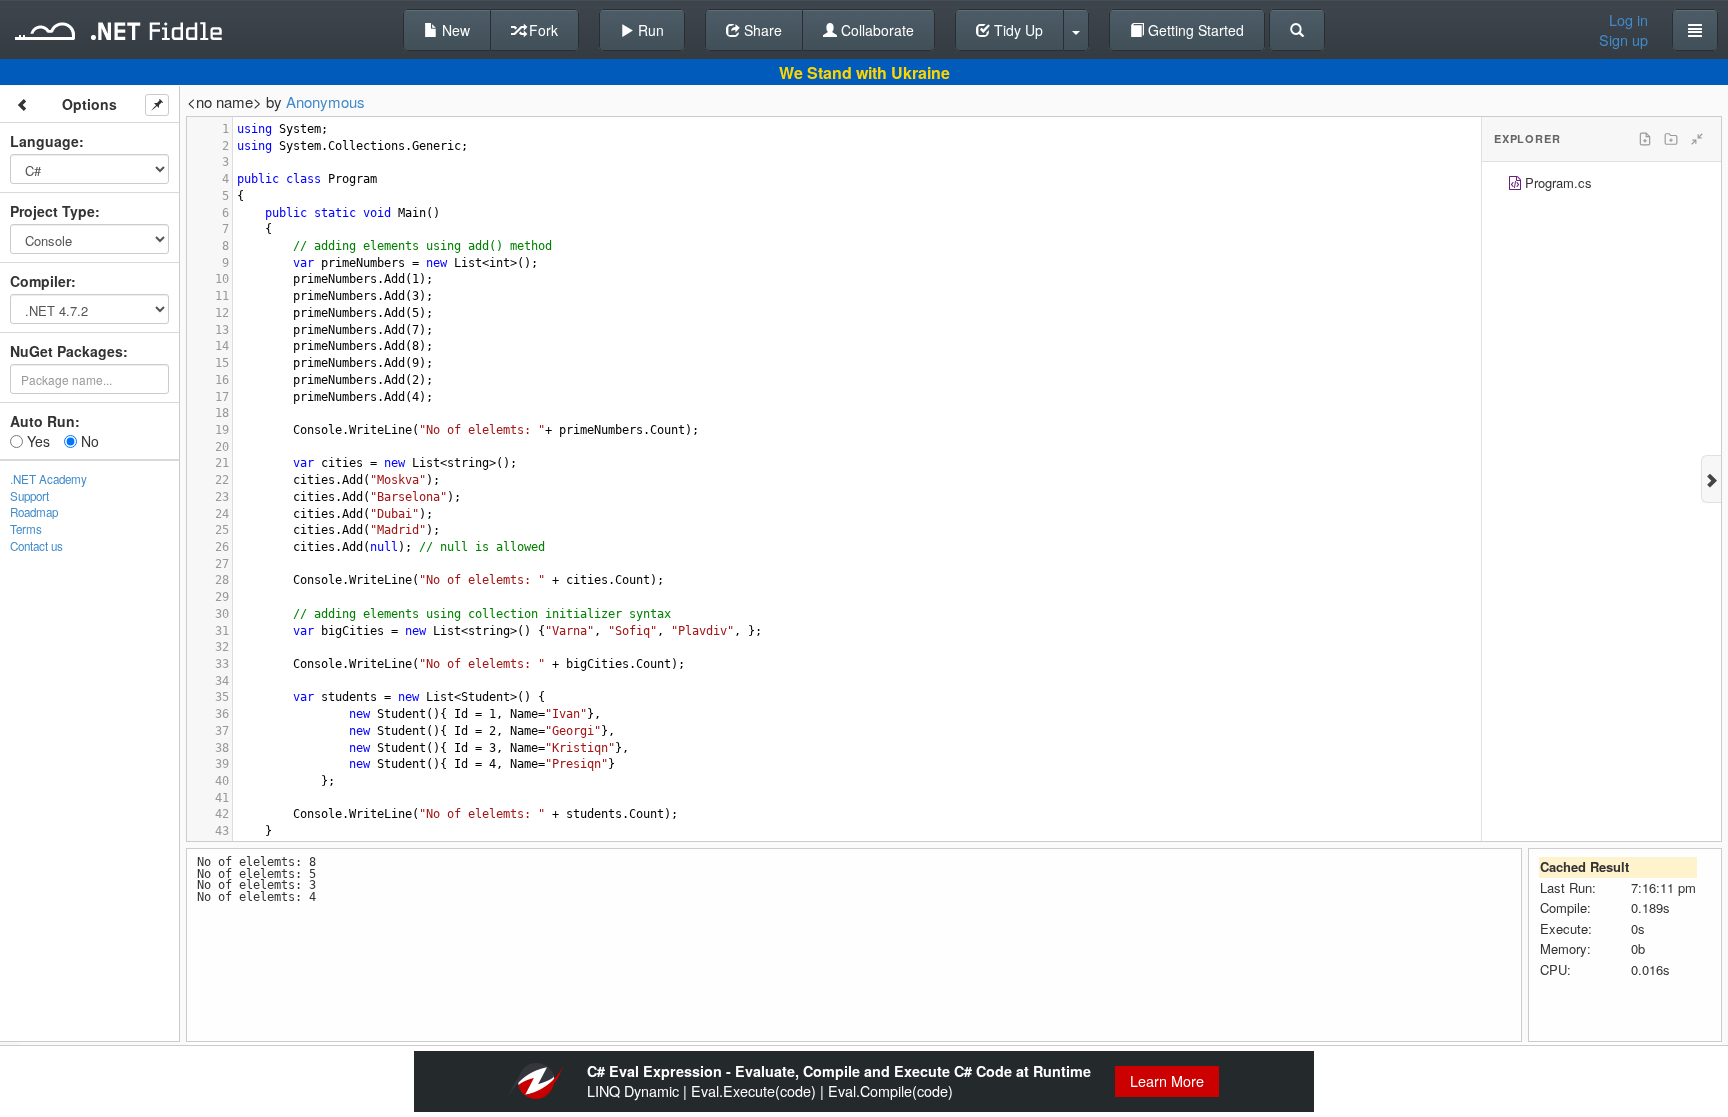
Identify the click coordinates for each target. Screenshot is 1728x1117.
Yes (36, 441)
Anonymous (325, 101)
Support (29, 496)
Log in (1628, 20)
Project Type (52, 211)
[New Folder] (1671, 139)
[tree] (1601, 185)
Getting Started (1194, 30)
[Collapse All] (1697, 139)
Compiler (40, 281)
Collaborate (875, 30)
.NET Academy (48, 479)
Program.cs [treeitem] (1558, 182)
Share (761, 30)
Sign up (1623, 40)
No (88, 441)
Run (649, 30)
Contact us (36, 546)
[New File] (1645, 139)
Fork (541, 30)
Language (44, 141)
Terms (26, 529)
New (454, 30)
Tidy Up (1016, 30)
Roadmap (34, 512)
